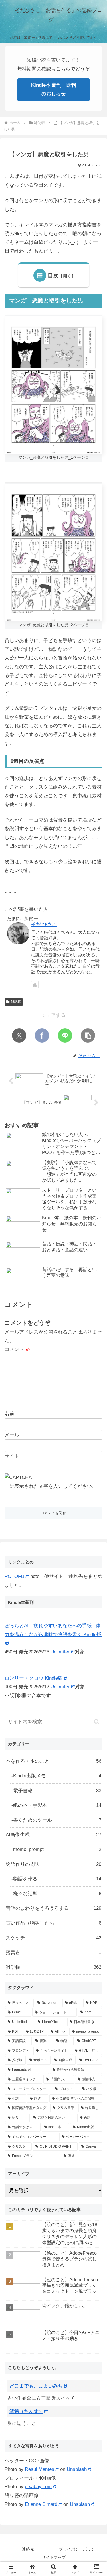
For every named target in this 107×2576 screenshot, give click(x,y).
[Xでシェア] (19, 1035)
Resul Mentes (40, 2469)
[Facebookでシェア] (42, 1035)
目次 (53, 276)
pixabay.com (38, 2487)
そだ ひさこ (44, 924)
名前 (9, 1414)
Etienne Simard (41, 2504)
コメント (17, 1349)
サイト (12, 1456)
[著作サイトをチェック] (35, 985)
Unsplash (77, 2469)
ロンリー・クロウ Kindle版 (34, 1678)
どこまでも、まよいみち (36, 2386)
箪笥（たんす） (26, 2411)
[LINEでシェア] (65, 1035)
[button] (88, 1035)
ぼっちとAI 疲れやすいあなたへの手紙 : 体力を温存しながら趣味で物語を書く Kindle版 (53, 1630)
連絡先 (28, 2549)
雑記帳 (16, 1002)
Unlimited (60, 1652)
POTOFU (14, 1576)
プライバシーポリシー (79, 2549)
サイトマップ (54, 2557)
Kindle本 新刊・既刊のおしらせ (54, 90)
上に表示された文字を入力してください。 (51, 1486)
